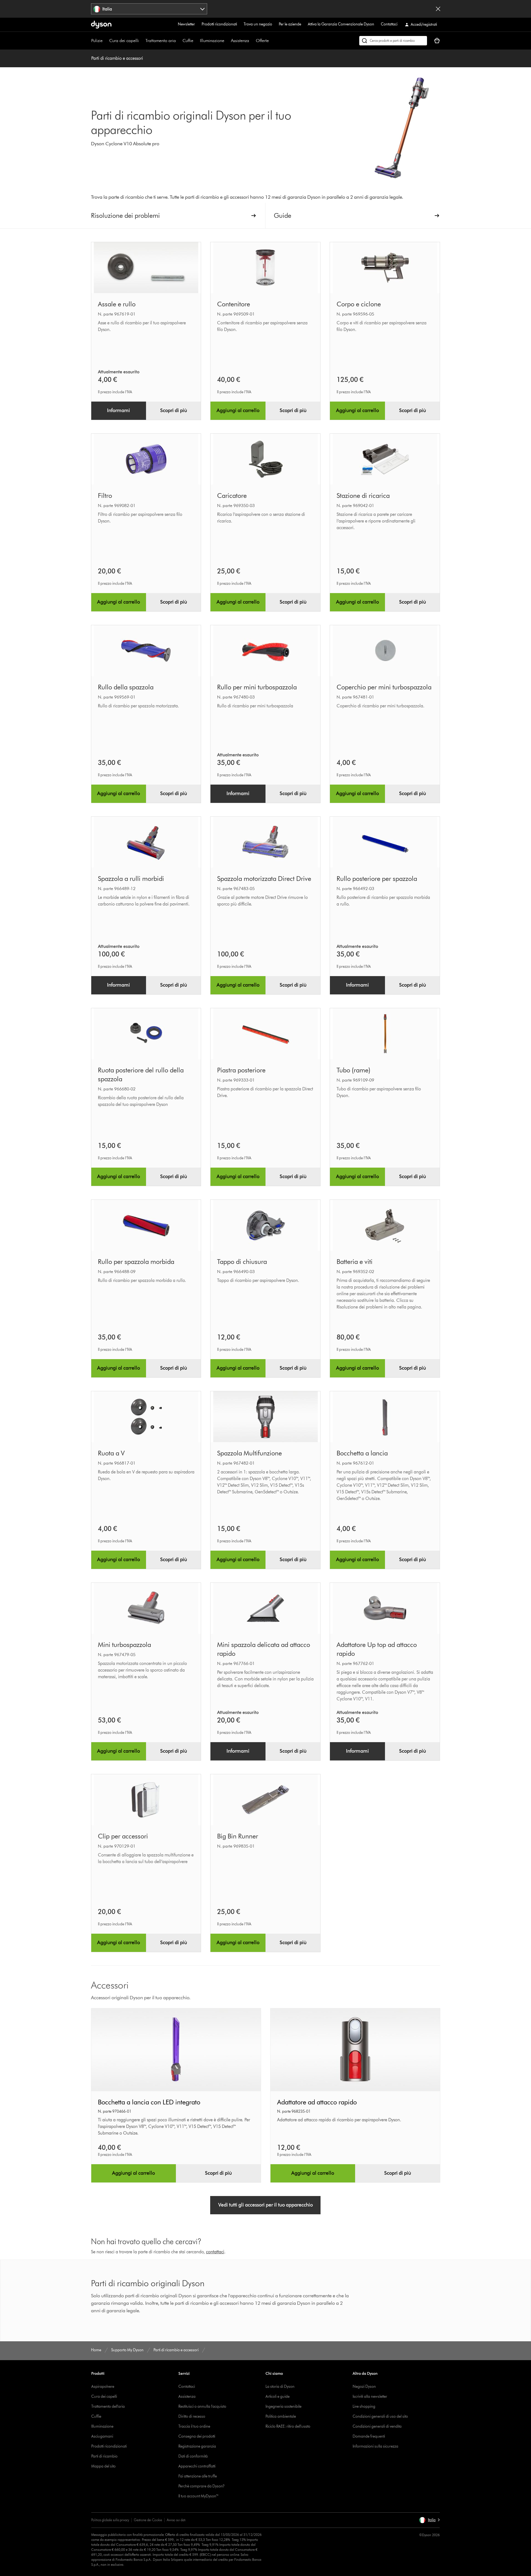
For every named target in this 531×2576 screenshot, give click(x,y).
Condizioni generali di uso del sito (380, 2416)
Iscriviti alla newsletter (370, 2397)
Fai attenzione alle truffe (198, 2476)
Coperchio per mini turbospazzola (384, 687)
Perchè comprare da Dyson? (201, 2486)
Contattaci (389, 24)
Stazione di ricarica (363, 496)
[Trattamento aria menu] (179, 41)
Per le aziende (290, 24)
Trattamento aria (161, 41)
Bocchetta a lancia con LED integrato (149, 2102)
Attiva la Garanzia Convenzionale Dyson (341, 24)
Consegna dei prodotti (197, 2436)
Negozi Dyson (364, 2387)
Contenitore (234, 304)
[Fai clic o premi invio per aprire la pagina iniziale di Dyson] (101, 25)
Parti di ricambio (104, 2456)
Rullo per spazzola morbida (136, 1262)
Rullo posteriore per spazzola (377, 879)
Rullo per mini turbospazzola (257, 687)
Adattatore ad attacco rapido (317, 2102)
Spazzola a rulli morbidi (131, 879)
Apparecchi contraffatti (197, 2466)
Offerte (262, 41)
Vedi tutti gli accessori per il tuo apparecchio (265, 2205)
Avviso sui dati (176, 2520)
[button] (429, 2520)
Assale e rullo (117, 304)
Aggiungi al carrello (238, 410)
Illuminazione (212, 41)
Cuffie (188, 41)
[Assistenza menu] (252, 41)
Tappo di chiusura (242, 1262)
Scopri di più (174, 410)
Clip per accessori (123, 1836)
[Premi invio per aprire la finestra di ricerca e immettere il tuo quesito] (393, 41)
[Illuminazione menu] (227, 41)
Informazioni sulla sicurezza (375, 2446)
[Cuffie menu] (196, 41)
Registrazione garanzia (197, 2446)
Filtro (105, 496)
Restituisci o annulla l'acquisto (202, 2406)
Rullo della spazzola (126, 687)
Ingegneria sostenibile (283, 2406)
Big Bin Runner (238, 1836)
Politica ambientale (281, 2416)
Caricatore (232, 496)
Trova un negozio (258, 24)
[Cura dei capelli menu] (142, 41)
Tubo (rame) (353, 1070)
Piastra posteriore (241, 1070)
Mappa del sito (103, 2466)
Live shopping (364, 2406)
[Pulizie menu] (105, 41)
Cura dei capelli (124, 41)
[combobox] (149, 9)
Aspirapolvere (103, 2387)
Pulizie (97, 41)
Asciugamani (102, 2436)
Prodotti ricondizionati (219, 24)
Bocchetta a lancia (362, 1453)
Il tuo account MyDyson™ (199, 2496)
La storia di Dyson (280, 2387)
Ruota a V (111, 1453)
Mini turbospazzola (124, 1645)
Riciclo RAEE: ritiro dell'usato (288, 2426)
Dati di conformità (193, 2456)
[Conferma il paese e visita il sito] (438, 9)
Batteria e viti (355, 1262)
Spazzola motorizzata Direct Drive (264, 879)
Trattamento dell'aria (108, 2406)
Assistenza (240, 41)
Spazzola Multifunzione (249, 1453)
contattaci (215, 2252)
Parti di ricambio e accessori (117, 58)
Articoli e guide (278, 2397)
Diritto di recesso (192, 2416)
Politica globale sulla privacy (110, 2520)
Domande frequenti (369, 2436)
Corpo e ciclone (359, 304)
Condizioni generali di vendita (377, 2426)
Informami (119, 410)
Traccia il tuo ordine (194, 2426)
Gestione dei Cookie (148, 2520)
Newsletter (186, 24)
